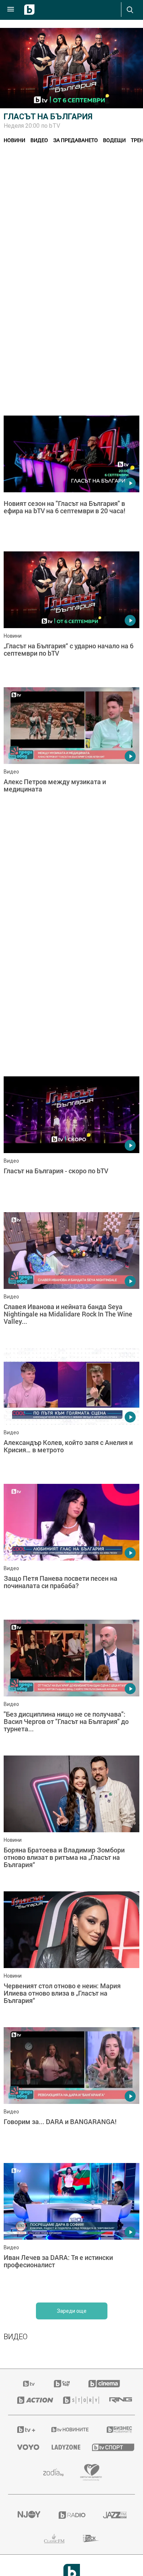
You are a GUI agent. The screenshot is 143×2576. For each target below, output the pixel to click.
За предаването (76, 140)
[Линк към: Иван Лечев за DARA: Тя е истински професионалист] (71, 2229)
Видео (39, 140)
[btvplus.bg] (25, 2430)
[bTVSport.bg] (109, 2447)
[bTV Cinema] (104, 2384)
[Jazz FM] (114, 2515)
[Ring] (118, 2400)
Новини (14, 140)
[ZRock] (91, 2539)
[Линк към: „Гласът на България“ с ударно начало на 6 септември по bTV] (71, 617)
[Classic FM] (54, 2539)
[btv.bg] (29, 2384)
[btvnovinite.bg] (69, 2430)
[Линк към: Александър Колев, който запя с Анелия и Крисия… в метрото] (71, 1414)
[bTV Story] (77, 2400)
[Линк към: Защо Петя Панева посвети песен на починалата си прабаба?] (71, 1550)
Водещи (114, 140)
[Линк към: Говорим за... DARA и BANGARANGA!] (71, 2093)
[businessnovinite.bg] (116, 2430)
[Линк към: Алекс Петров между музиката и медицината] (71, 753)
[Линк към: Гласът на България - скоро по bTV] (71, 1142)
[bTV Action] (31, 2400)
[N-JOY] (29, 2515)
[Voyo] (25, 2447)
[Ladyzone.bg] (63, 2447)
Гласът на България (48, 117)
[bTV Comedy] (62, 2384)
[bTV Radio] (72, 2515)
